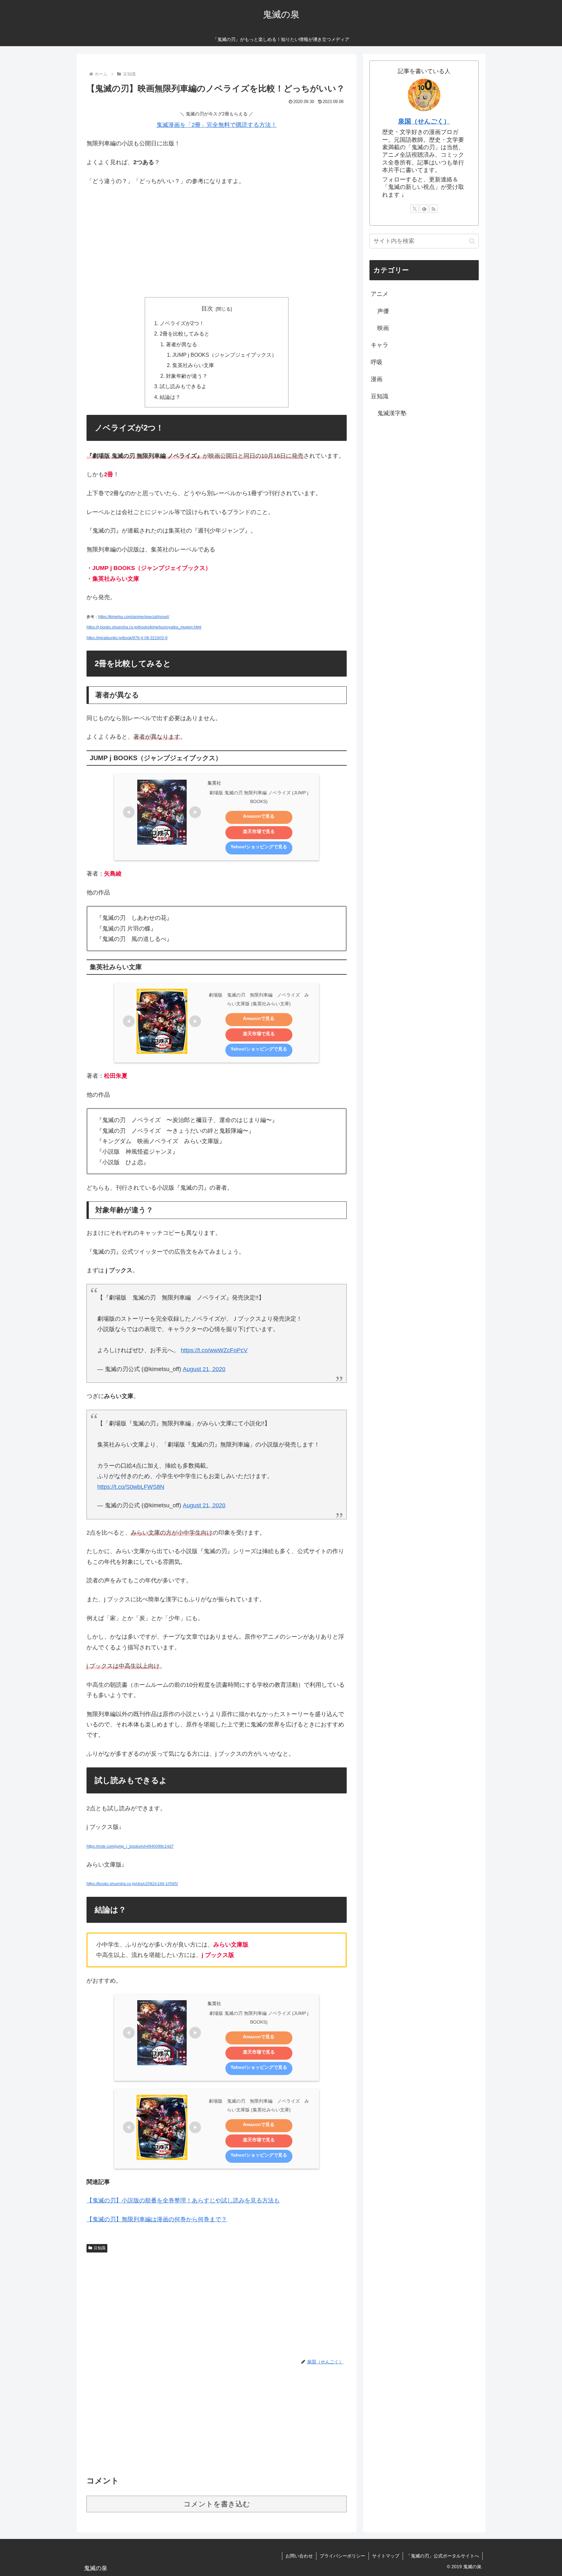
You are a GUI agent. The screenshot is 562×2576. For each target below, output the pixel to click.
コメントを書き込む (217, 2504)
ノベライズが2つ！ (182, 323)
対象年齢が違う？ (187, 376)
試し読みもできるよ (183, 386)
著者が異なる (181, 344)
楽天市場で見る (259, 831)
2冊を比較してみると (185, 334)
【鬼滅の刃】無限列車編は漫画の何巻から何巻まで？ (157, 2219)
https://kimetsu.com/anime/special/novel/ (134, 617)
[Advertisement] (217, 240)
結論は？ (170, 397)
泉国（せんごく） (424, 121)
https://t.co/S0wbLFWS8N (131, 1487)
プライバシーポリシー (342, 2556)
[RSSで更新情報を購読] (434, 209)
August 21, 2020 (204, 1369)
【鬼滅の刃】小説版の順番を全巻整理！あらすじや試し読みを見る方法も (183, 2200)
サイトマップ (386, 2556)
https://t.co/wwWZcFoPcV (214, 1350)
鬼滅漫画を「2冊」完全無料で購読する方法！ (217, 125)
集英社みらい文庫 (193, 365)
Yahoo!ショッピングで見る (259, 847)
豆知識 (100, 2248)
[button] (472, 241)
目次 (207, 309)
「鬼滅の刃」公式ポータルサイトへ (443, 2556)
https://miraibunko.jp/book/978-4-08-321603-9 (127, 638)
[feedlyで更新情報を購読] (424, 209)
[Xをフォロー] (415, 209)
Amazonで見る (259, 816)
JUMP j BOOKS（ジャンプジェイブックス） (225, 355)
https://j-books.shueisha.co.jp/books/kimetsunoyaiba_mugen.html (144, 627)
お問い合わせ (299, 2556)
